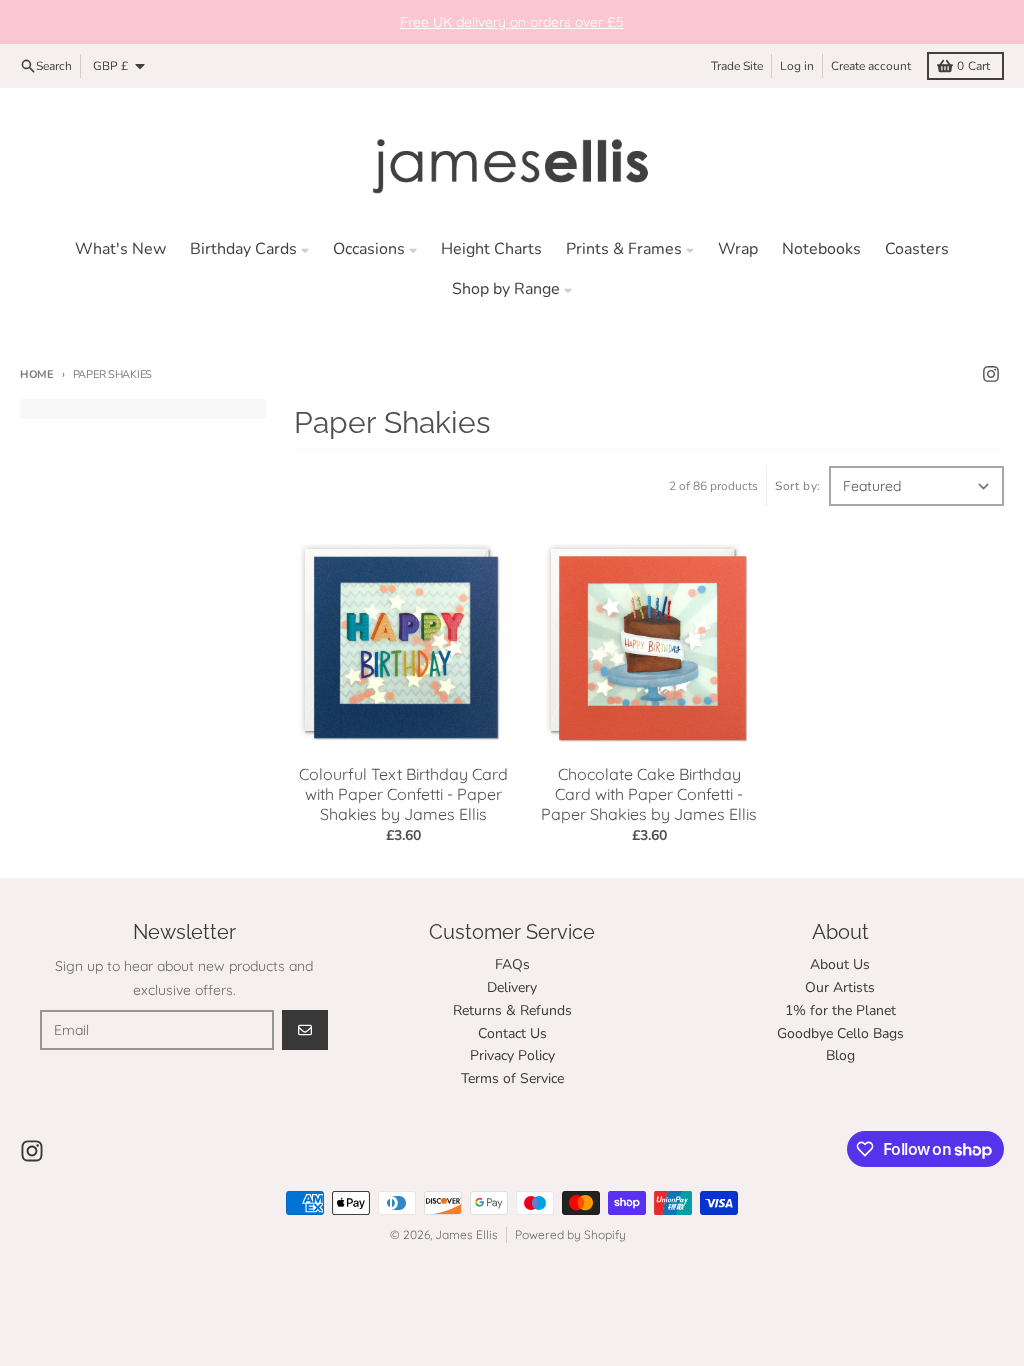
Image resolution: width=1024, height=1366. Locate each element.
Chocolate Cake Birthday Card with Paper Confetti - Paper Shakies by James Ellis (649, 794)
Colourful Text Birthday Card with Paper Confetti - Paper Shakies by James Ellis (403, 794)
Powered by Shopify (570, 1234)
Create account (871, 66)
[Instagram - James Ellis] (991, 374)
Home (37, 374)
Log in (797, 66)
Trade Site (737, 66)
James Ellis (466, 1234)
